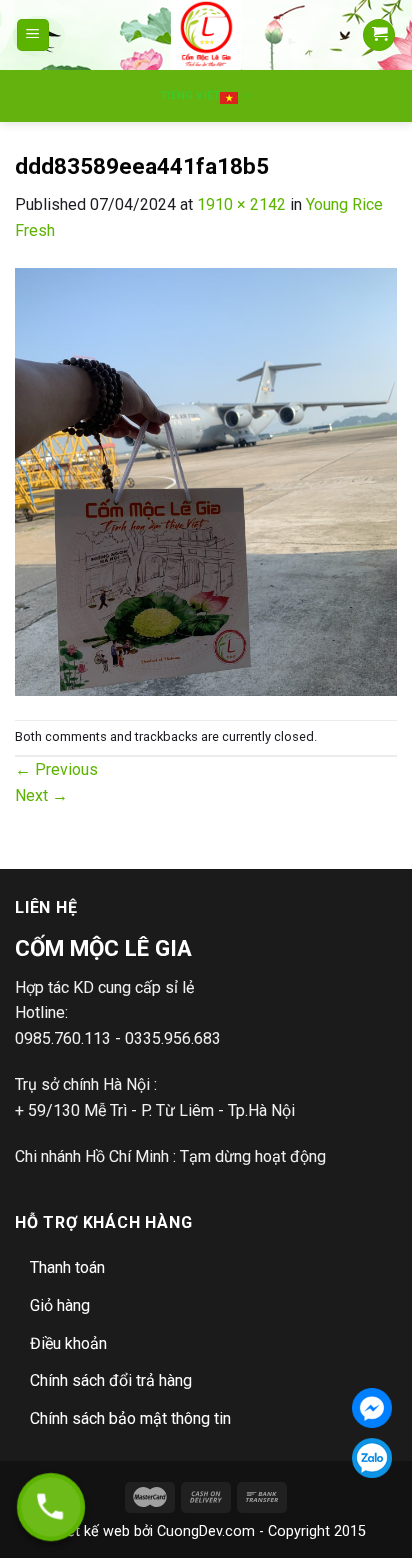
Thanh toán (67, 1267)
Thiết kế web (88, 1531)
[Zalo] (372, 1458)
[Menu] (33, 35)
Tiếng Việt (190, 95)
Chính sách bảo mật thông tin (130, 1418)
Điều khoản (68, 1343)
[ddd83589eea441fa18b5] (206, 480)
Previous (56, 769)
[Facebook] (372, 1408)
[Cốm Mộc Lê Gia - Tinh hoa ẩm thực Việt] (206, 35)
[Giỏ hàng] (379, 35)
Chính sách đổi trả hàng (111, 1380)
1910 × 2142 (241, 204)
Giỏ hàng (60, 1305)
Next (41, 795)
